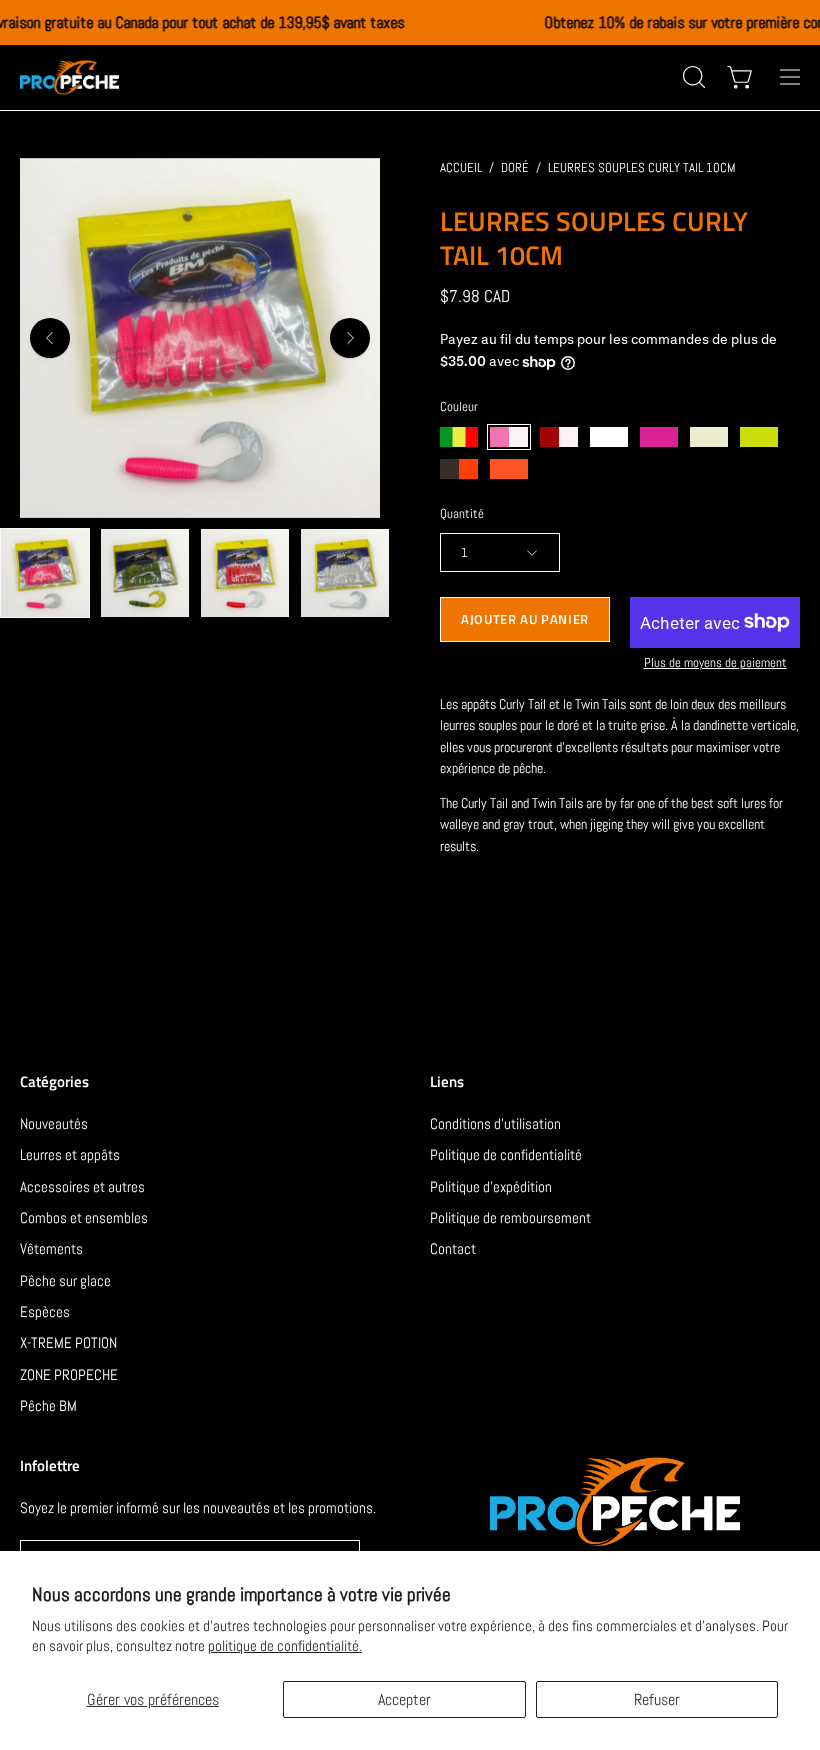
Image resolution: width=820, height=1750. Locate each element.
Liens (447, 1082)
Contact (453, 1248)
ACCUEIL (461, 167)
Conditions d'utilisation (495, 1123)
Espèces (45, 1311)
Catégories (54, 1082)
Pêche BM (48, 1405)
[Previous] (50, 338)
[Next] (350, 338)
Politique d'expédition (491, 1185)
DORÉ (515, 167)
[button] (692, 77)
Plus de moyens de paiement (715, 662)
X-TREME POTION (68, 1342)
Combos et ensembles (84, 1217)
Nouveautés (54, 1123)
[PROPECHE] (70, 77)
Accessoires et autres (82, 1185)
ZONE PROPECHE (69, 1373)
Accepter (404, 1699)
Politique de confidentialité (506, 1154)
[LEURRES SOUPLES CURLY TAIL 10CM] (45, 573)
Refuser (657, 1699)
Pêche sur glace (65, 1279)
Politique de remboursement (510, 1217)
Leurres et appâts (70, 1154)
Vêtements (51, 1248)
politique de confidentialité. (285, 1645)
